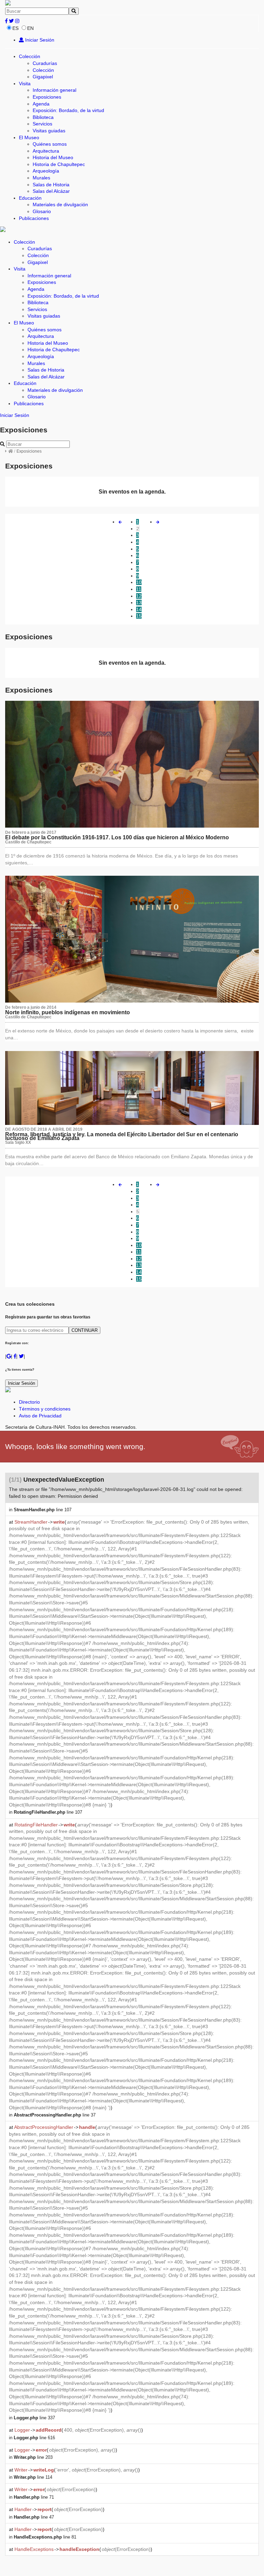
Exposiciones (47, 97)
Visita (25, 84)
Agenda (41, 104)
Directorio (29, 1402)
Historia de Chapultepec (59, 164)
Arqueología (46, 171)
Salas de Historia (51, 185)
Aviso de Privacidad (40, 1416)
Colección (30, 56)
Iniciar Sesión (39, 40)
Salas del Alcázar (51, 191)
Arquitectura (46, 151)
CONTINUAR (85, 1330)
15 (139, 616)
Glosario (42, 211)
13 (139, 602)
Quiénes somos (50, 144)
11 (139, 589)
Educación (30, 198)
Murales (41, 178)
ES (15, 28)
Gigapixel (43, 77)
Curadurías (45, 63)
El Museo (29, 137)
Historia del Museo (53, 157)
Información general (54, 90)
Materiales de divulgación (60, 204)
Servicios (42, 124)
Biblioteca (43, 117)
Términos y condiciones (45, 1409)
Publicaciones (34, 218)
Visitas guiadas (49, 131)
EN (30, 28)
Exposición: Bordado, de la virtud (68, 110)
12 (139, 596)
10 (139, 582)
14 (139, 609)
